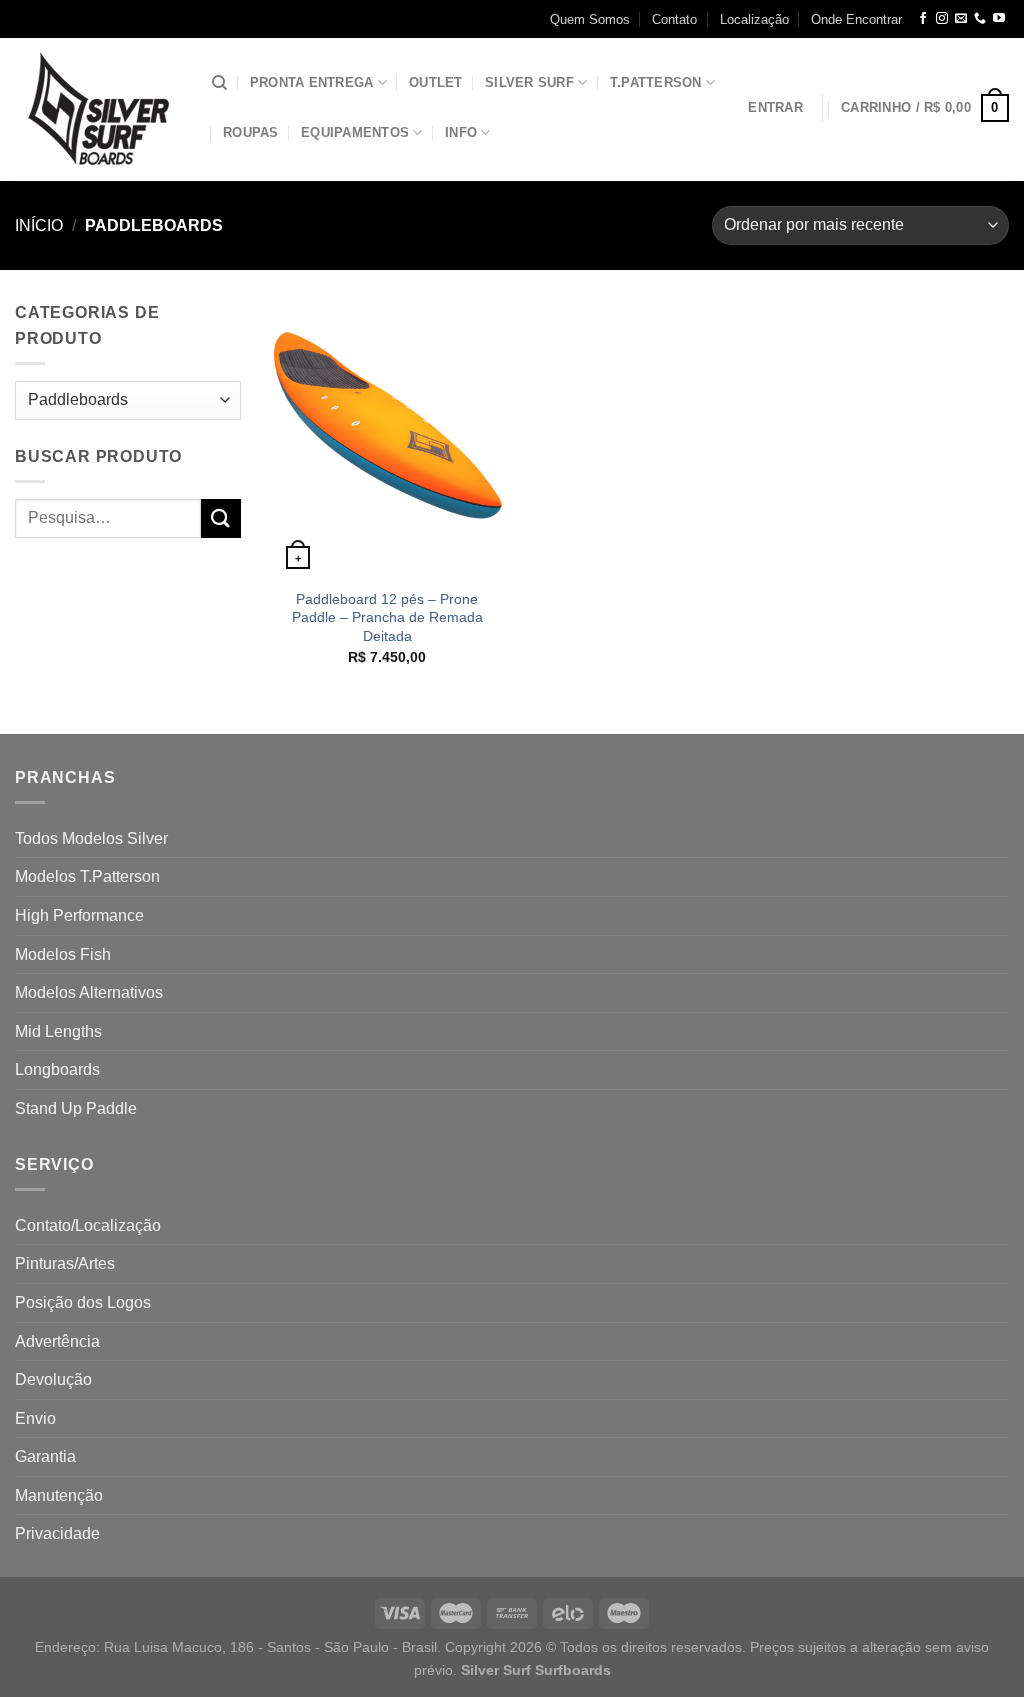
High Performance (79, 915)
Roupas (251, 132)
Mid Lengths (58, 1031)
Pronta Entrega (312, 82)
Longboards (57, 1069)
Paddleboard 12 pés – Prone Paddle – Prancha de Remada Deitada (387, 617)
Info (461, 132)
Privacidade (57, 1533)
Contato (674, 19)
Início (39, 225)
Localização (754, 19)
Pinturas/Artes (65, 1263)
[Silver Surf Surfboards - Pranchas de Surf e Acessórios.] (98, 109)
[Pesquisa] (219, 83)
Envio (35, 1418)
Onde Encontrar (856, 19)
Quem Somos (590, 19)
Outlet (436, 82)
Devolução (53, 1379)
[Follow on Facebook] (923, 19)
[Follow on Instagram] (942, 19)
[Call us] (980, 19)
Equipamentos (355, 132)
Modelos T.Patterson (87, 876)
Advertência (57, 1341)
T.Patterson (656, 82)
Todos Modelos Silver (91, 838)
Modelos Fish (63, 954)
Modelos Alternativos (89, 992)
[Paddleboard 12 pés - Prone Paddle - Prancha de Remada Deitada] (387, 438)
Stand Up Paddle (76, 1108)
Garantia (45, 1456)
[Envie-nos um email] (961, 19)
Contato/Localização (88, 1225)
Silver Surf (529, 82)
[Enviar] (221, 518)
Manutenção (59, 1495)
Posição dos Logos (83, 1302)
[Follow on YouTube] (999, 19)
